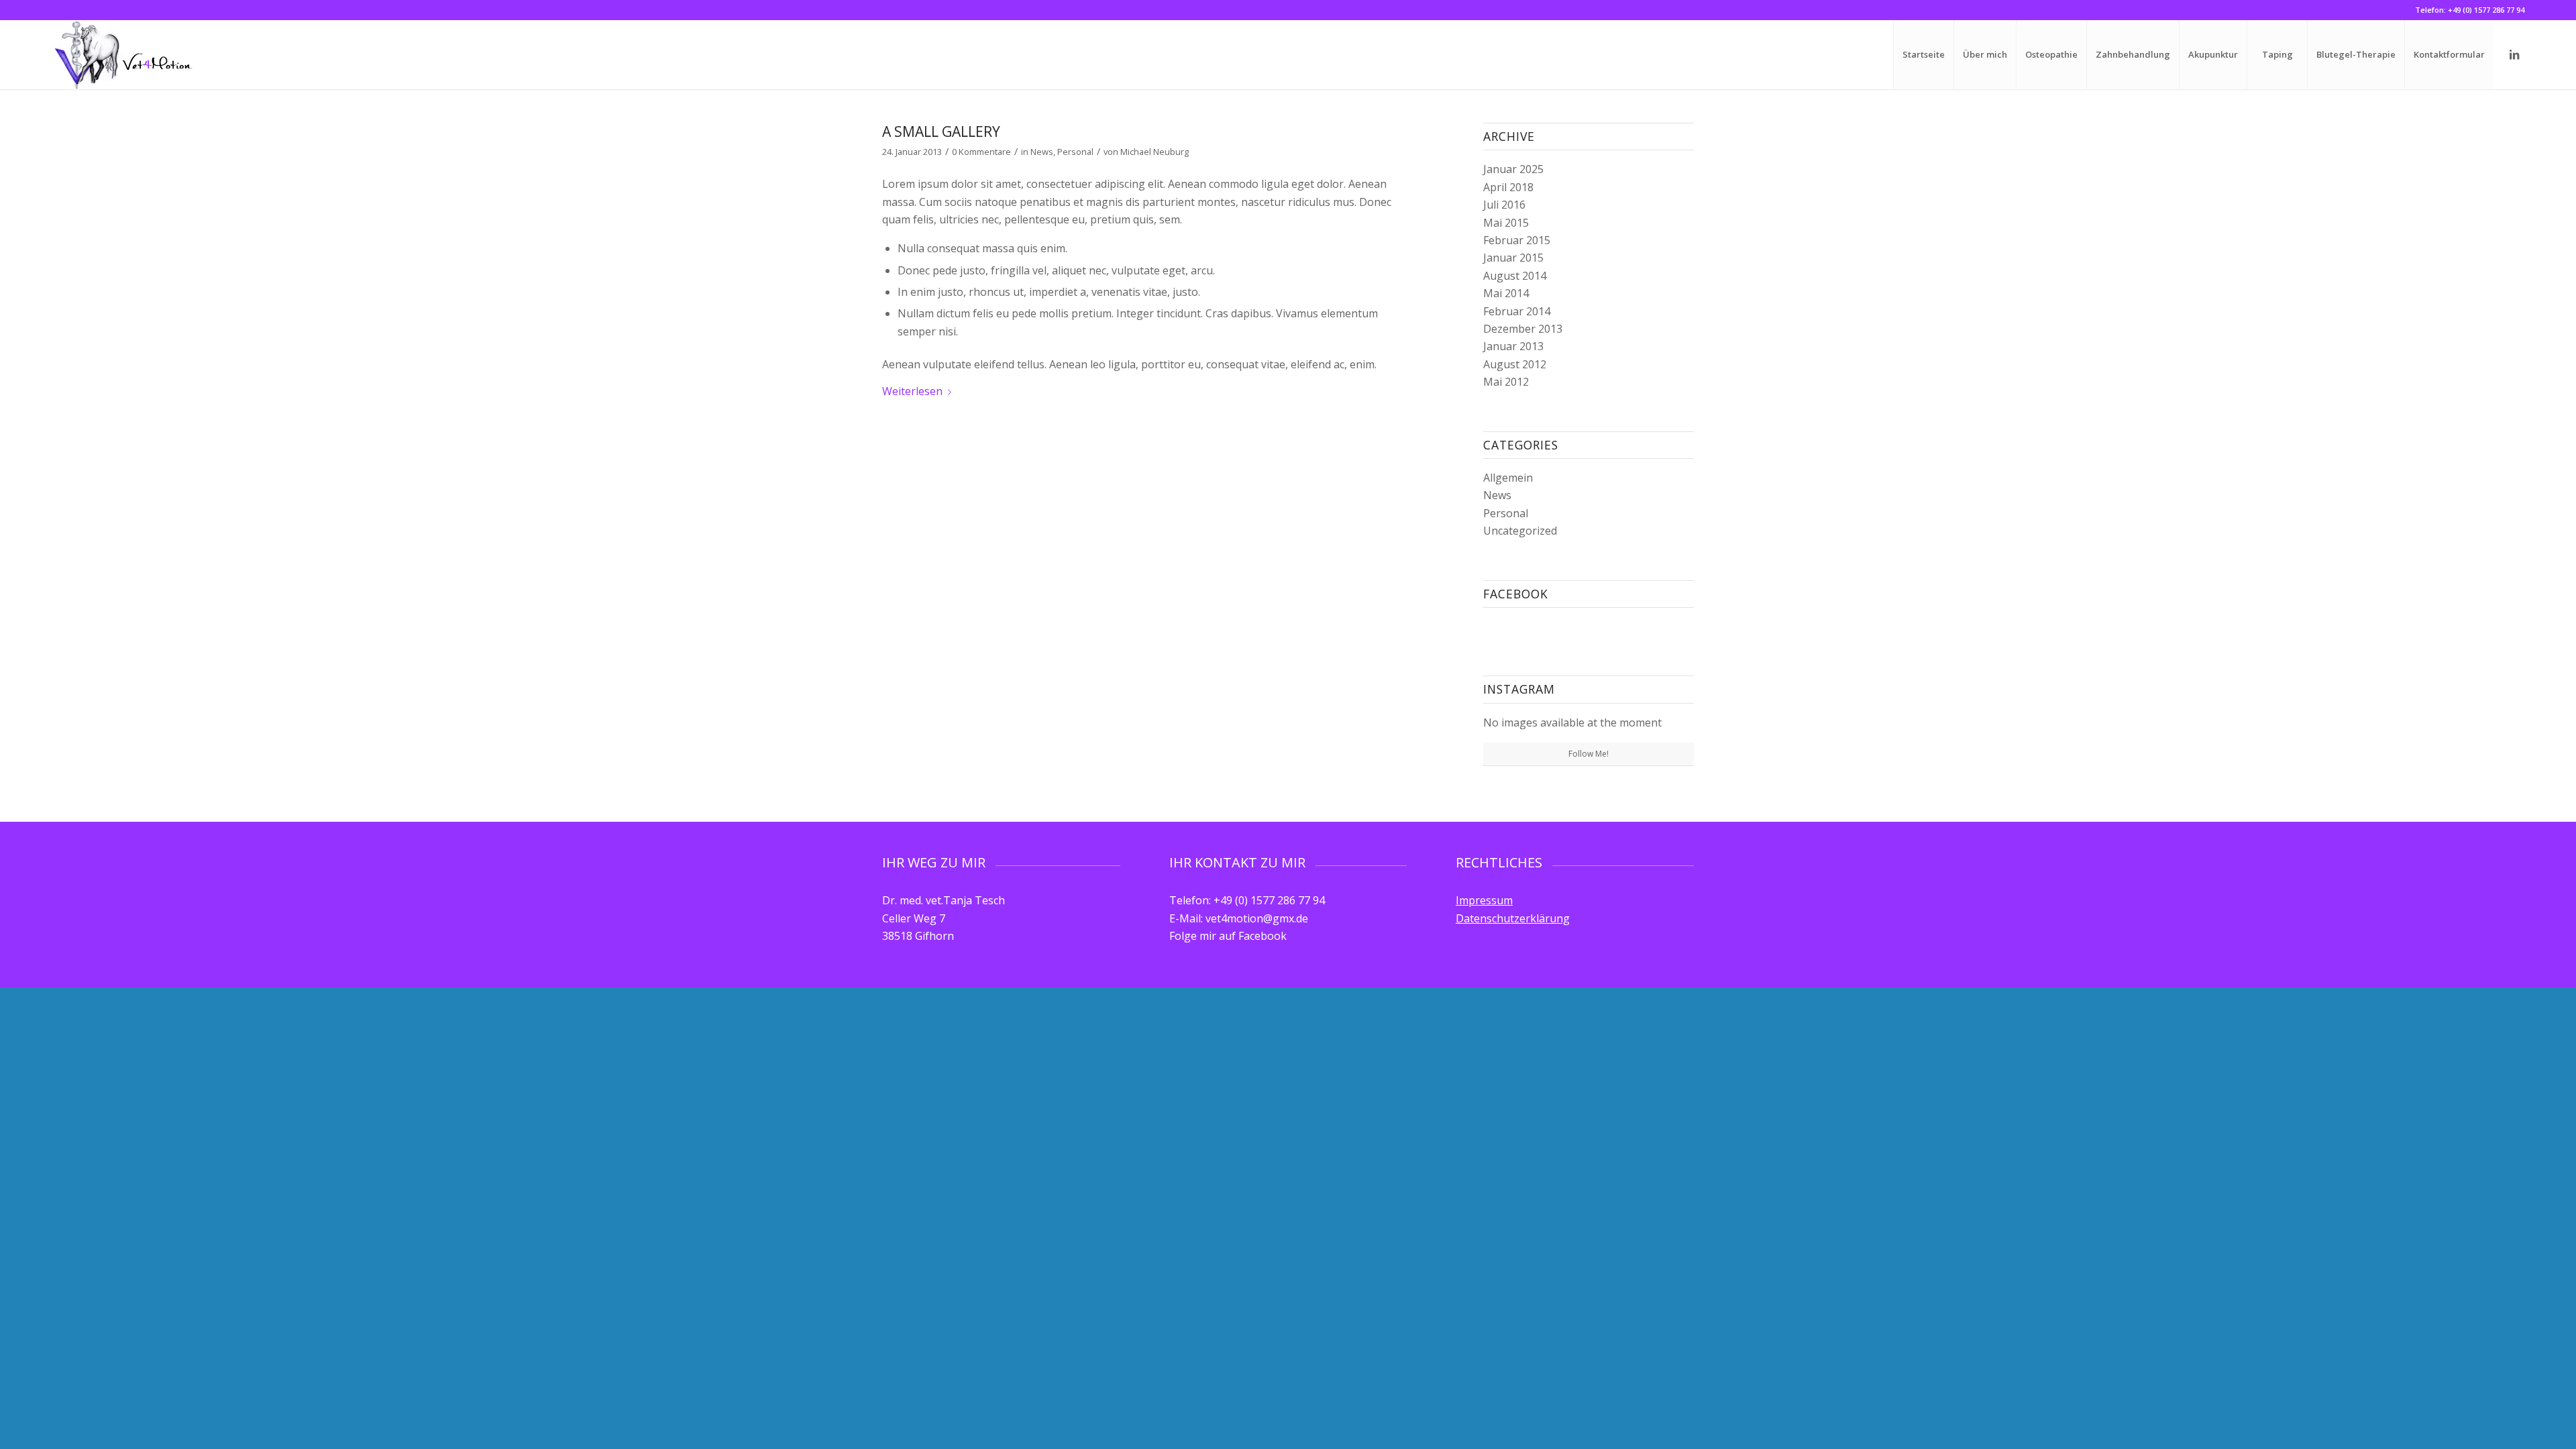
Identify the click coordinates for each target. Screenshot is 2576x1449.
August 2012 (1515, 364)
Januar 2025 (1513, 169)
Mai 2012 (1506, 382)
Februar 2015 (1517, 240)
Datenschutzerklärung (1513, 918)
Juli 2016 (1504, 205)
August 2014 (1515, 276)
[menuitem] (1923, 55)
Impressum (1484, 900)
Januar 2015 (1513, 258)
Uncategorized (1520, 531)
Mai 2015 (1506, 223)
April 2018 (1508, 187)
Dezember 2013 (1523, 329)
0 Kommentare (981, 152)
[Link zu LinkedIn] (2514, 54)
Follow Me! (1589, 754)
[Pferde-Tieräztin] (123, 55)
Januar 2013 (1513, 346)
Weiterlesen (912, 391)
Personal (1075, 152)
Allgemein (1508, 478)
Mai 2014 (1506, 293)
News (1042, 152)
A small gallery (941, 131)
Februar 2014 (1517, 311)
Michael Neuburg (1155, 152)
